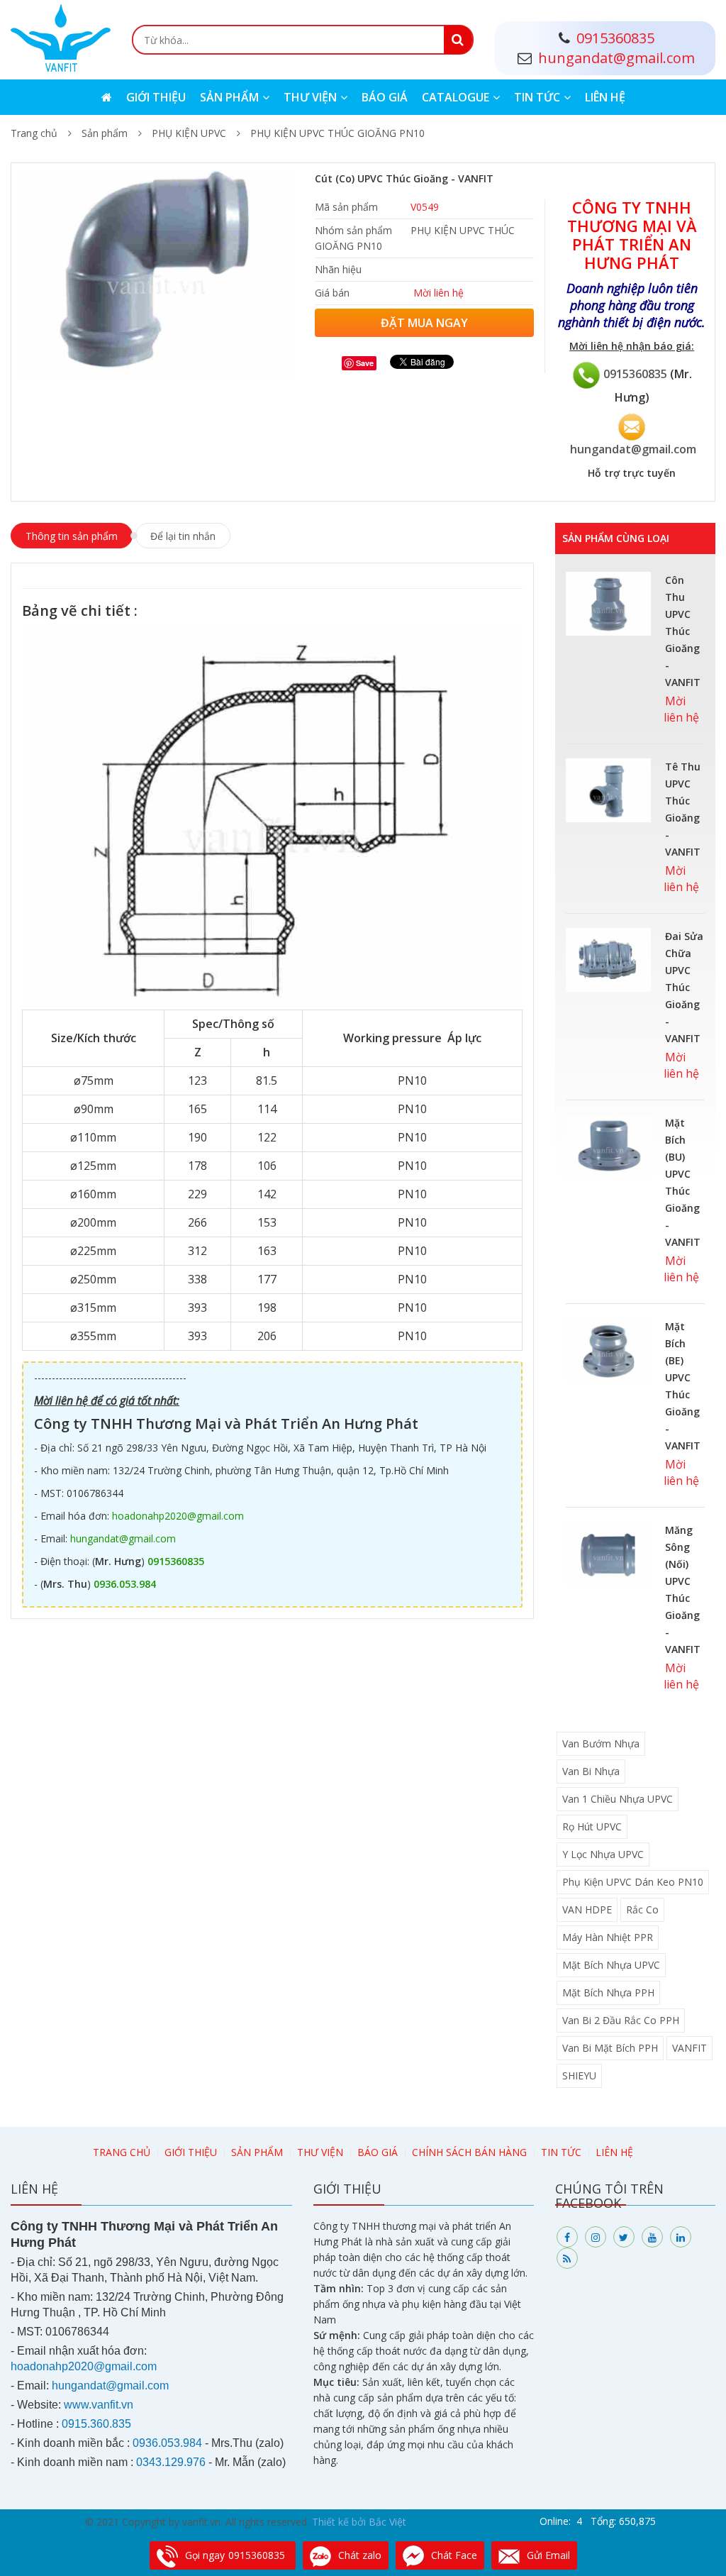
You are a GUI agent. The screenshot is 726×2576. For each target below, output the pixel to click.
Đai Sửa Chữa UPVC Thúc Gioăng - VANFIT (684, 987)
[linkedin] (681, 2237)
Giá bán (332, 293)
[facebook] (567, 2237)
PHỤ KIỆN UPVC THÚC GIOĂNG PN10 (337, 133)
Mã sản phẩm (346, 207)
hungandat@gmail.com (633, 449)
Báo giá (385, 97)
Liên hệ (605, 97)
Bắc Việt (387, 2522)
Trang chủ (34, 133)
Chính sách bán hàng (469, 2152)
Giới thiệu (156, 97)
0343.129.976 (171, 2462)
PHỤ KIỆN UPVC (189, 133)
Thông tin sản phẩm (72, 536)
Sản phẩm (229, 97)
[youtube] (652, 2237)
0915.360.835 (96, 2424)
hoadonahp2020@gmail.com (178, 1516)
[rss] (567, 2258)
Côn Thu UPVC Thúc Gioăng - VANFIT (683, 631)
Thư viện (310, 97)
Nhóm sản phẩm (353, 230)
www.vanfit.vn (99, 2405)
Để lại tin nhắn (183, 536)
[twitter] (624, 2237)
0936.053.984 (125, 1584)
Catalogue (456, 97)
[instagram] (596, 2237)
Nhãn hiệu (338, 269)
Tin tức (537, 97)
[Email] (632, 425)
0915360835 (635, 373)
